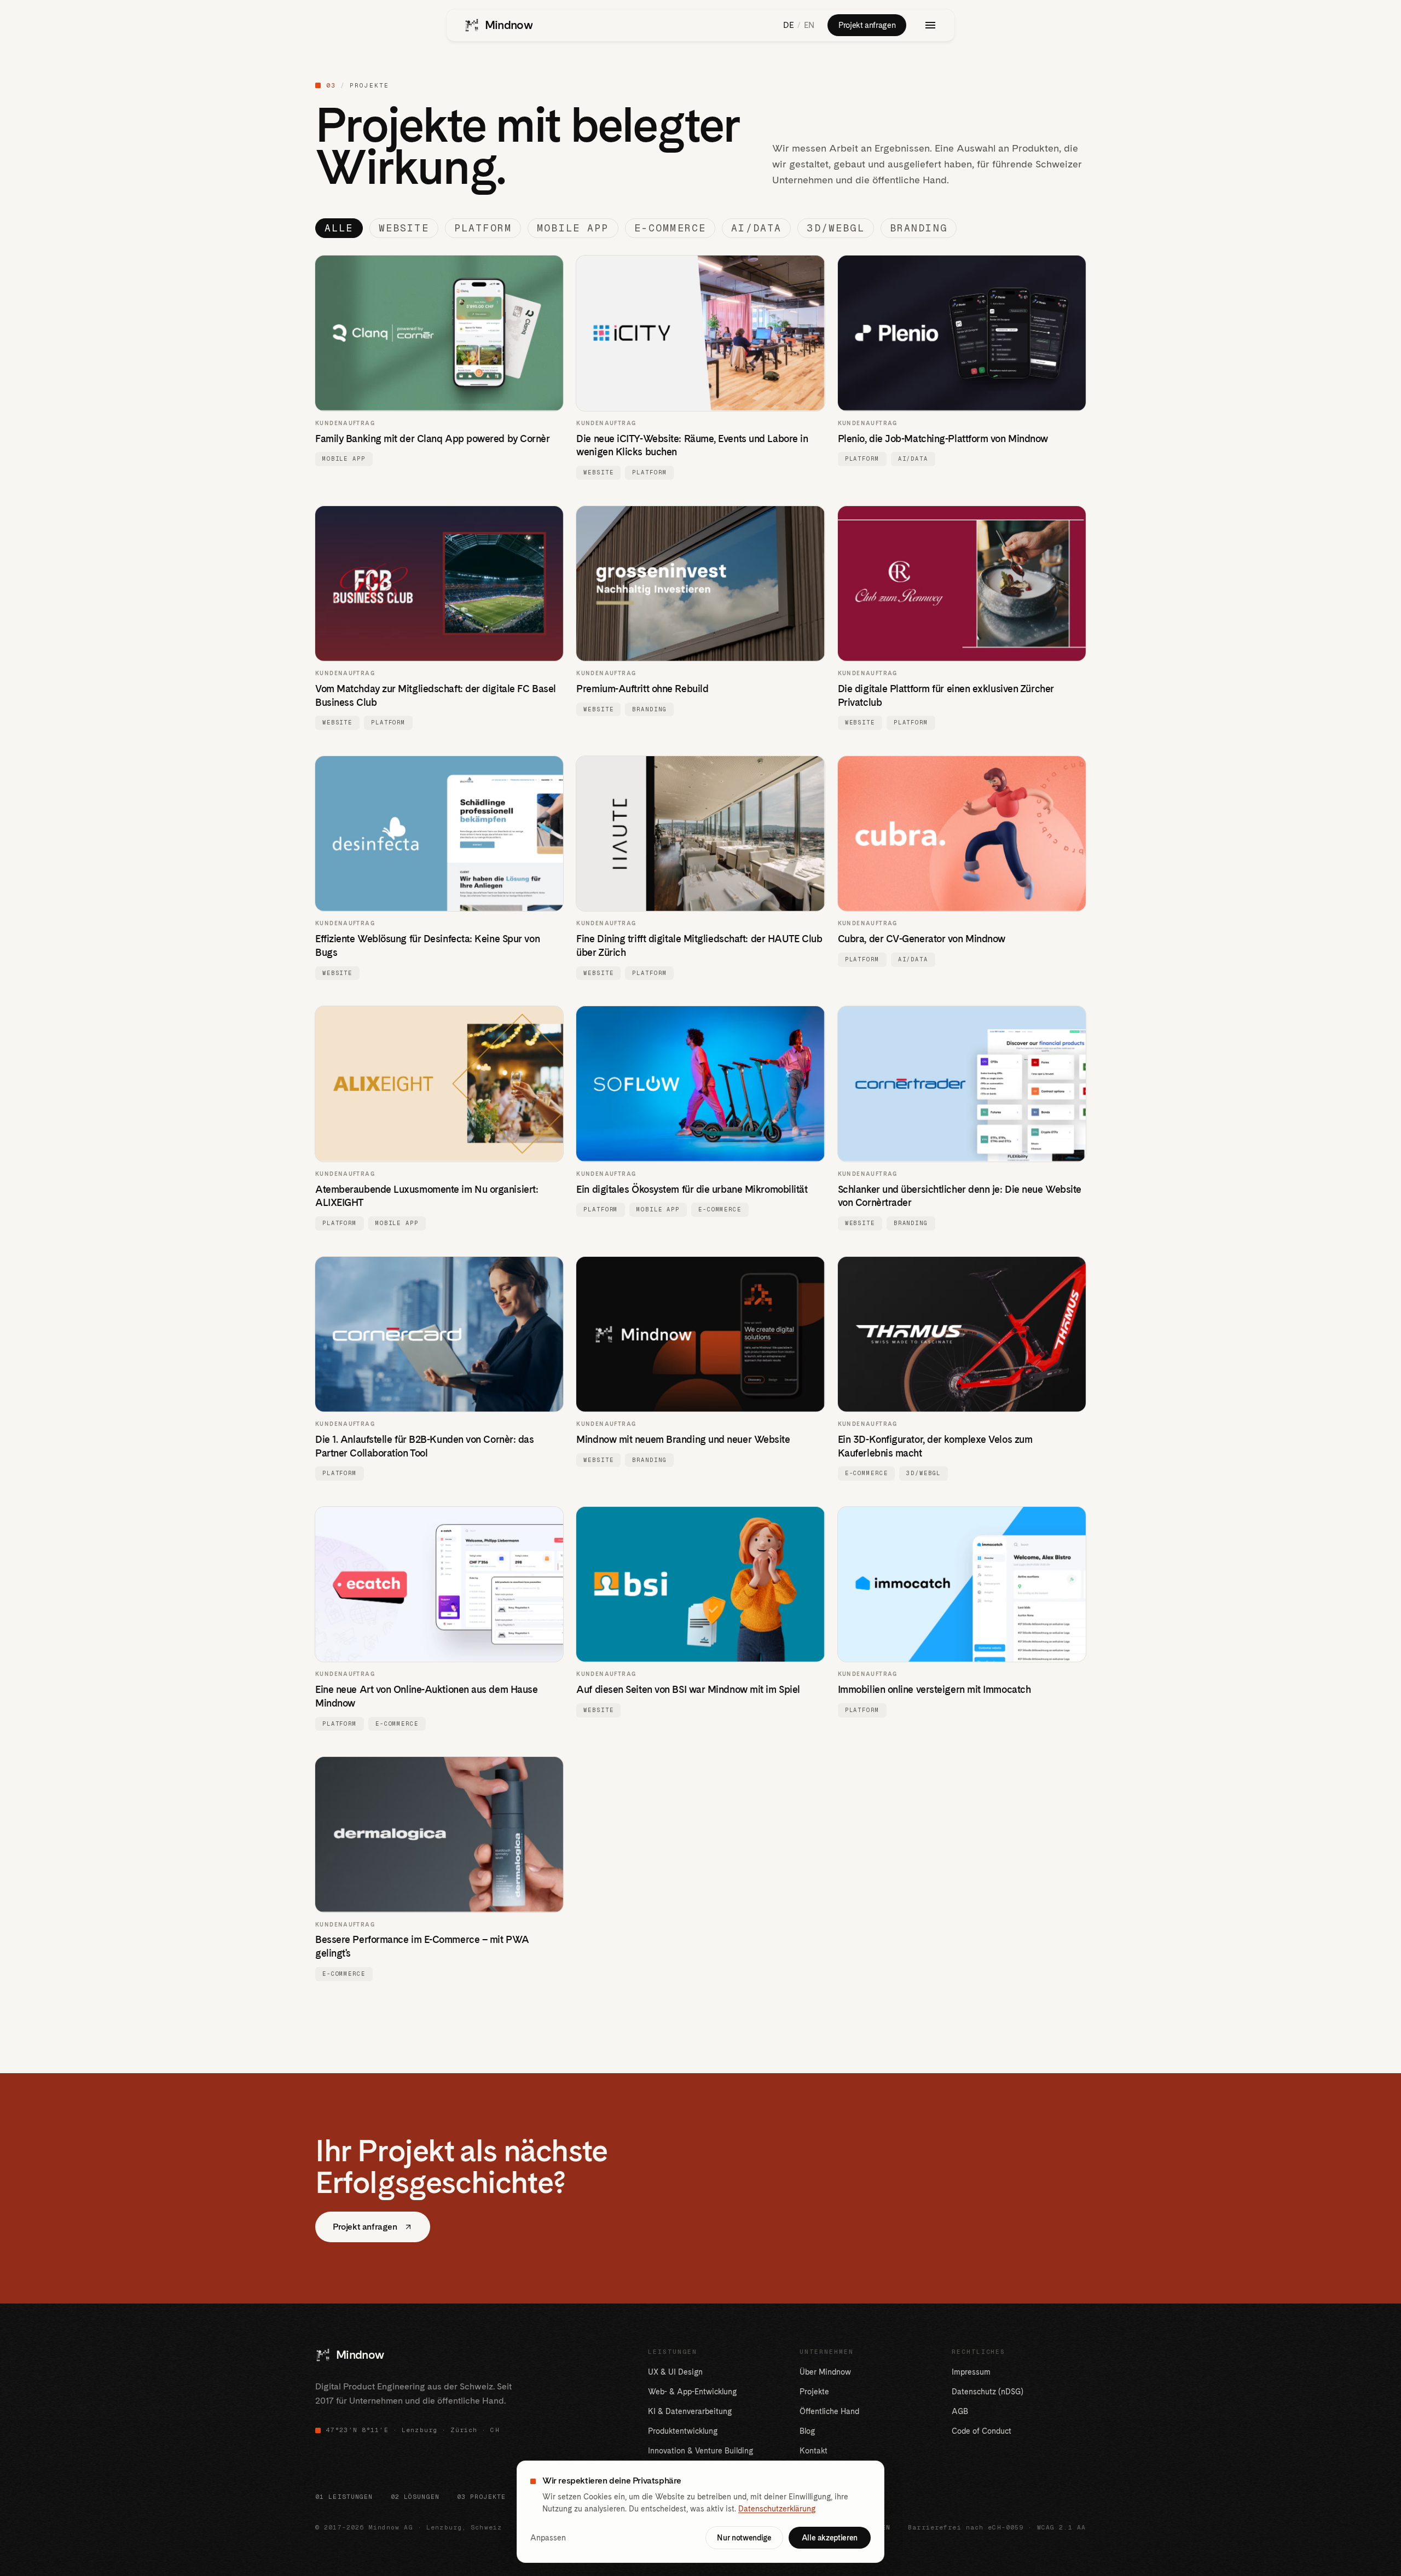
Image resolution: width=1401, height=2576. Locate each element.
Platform (483, 228)
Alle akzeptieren (830, 2538)
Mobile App (573, 228)
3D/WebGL (835, 228)
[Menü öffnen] (930, 25)
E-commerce (670, 228)
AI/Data (756, 228)
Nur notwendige (744, 2538)
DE (788, 25)
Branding (919, 228)
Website (404, 228)
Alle (339, 228)
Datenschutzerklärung (777, 2509)
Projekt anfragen (867, 25)
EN (809, 25)
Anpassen (548, 2538)
